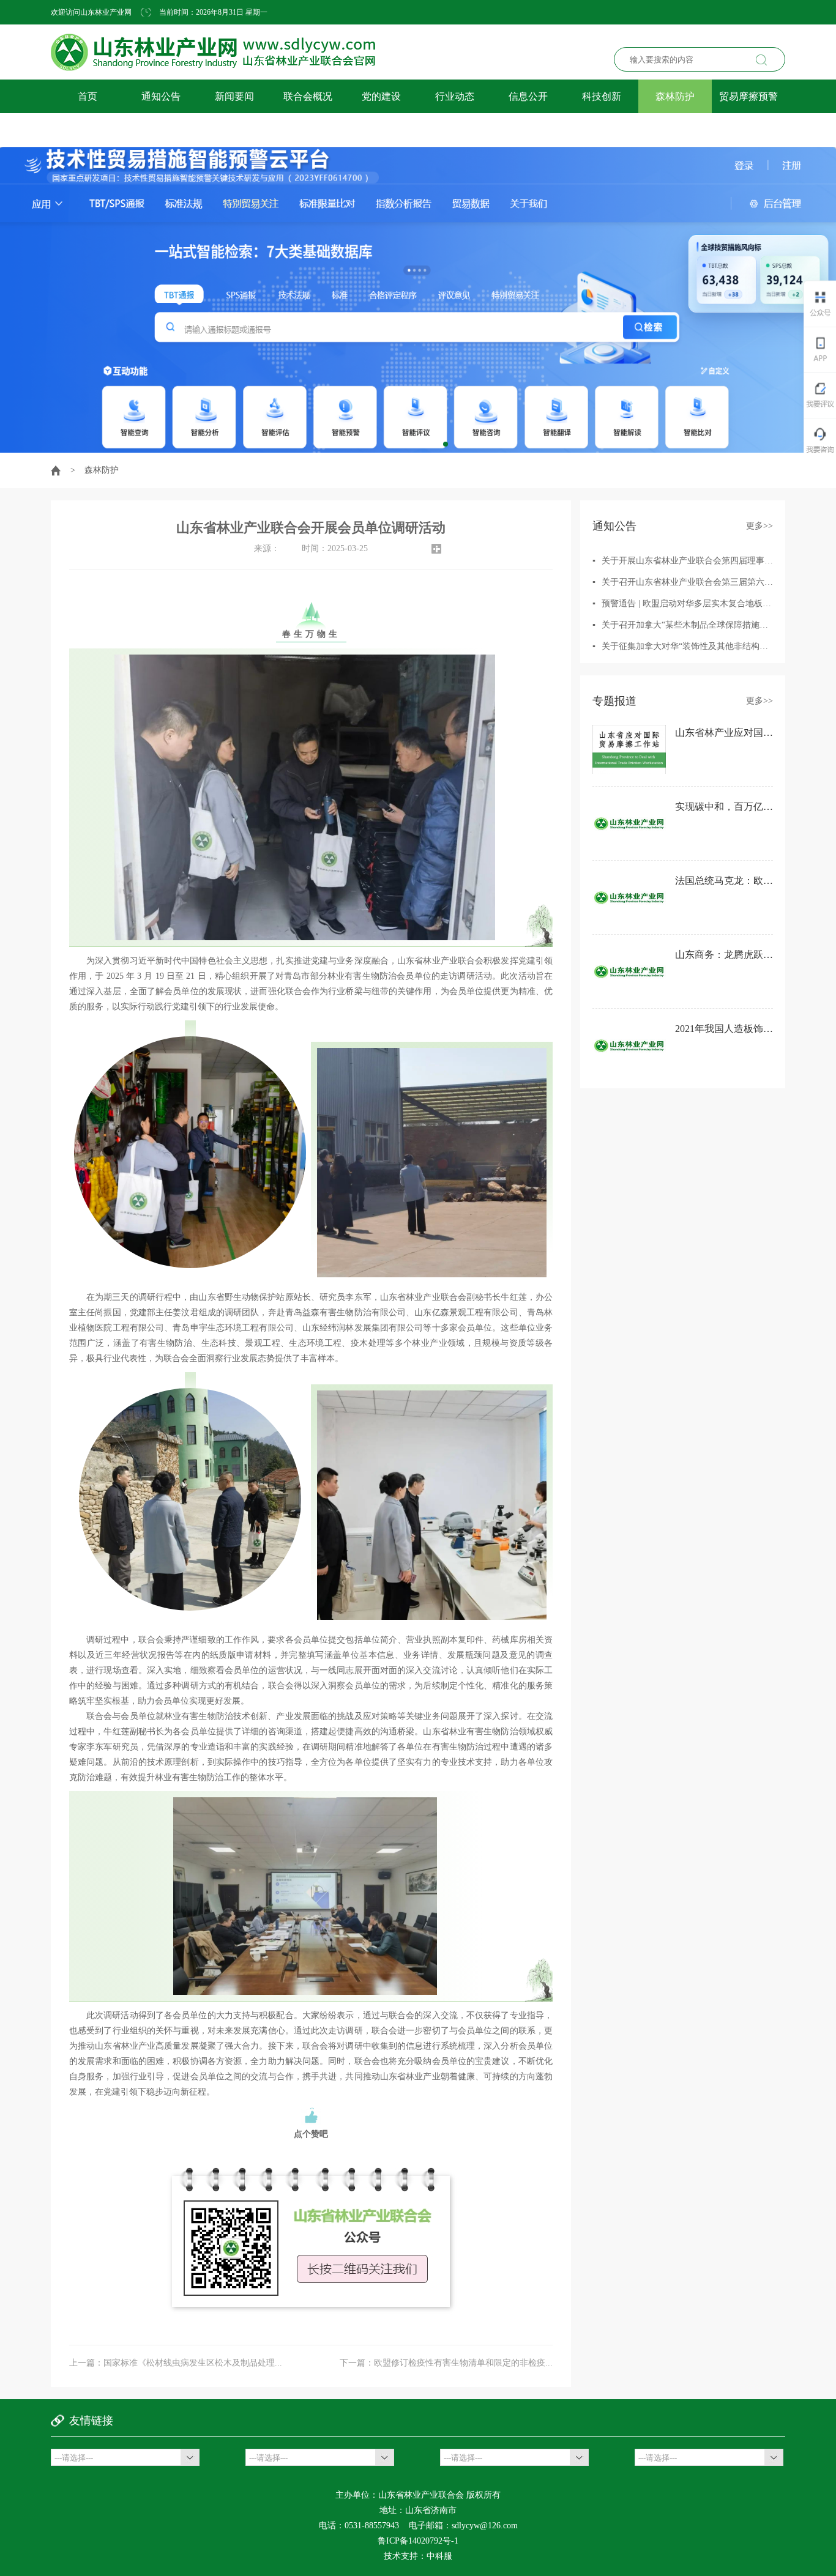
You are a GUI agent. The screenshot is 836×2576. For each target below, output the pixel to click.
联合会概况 (308, 96)
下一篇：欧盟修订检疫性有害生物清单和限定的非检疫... (446, 2363)
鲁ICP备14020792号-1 (418, 2541)
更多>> (759, 526)
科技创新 (602, 96)
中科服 (439, 2556)
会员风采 (88, 130)
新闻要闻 (234, 96)
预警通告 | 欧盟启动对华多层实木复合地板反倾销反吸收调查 (716, 603)
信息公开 (528, 96)
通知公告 (161, 96)
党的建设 (381, 96)
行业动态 (455, 96)
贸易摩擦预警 (748, 96)
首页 (88, 96)
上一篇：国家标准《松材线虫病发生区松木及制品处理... (176, 2363)
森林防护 (675, 96)
